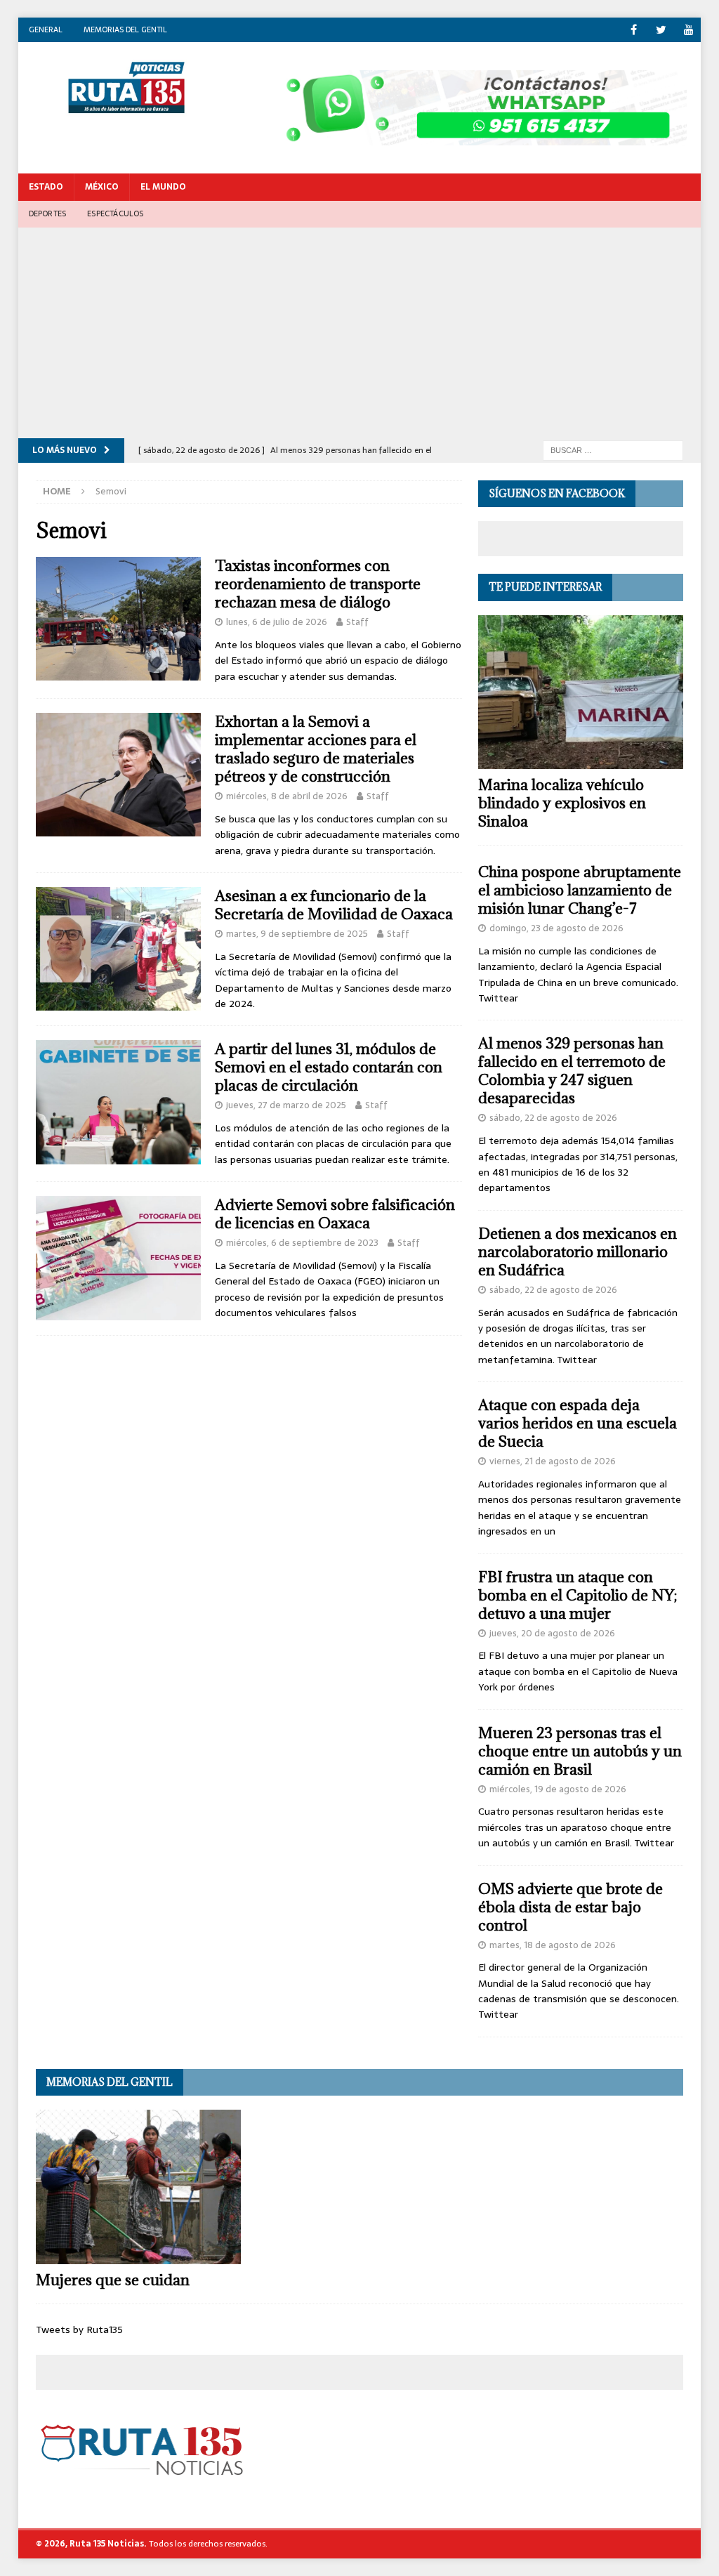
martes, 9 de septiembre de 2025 (297, 934)
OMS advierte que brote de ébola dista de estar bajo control (570, 1907)
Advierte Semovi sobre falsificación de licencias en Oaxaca (335, 1214)
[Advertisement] (360, 333)
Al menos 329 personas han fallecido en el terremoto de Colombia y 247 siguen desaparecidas (572, 1071)
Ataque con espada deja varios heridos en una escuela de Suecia (578, 1423)
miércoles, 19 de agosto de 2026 (558, 1789)
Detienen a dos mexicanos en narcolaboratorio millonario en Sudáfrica (578, 1252)
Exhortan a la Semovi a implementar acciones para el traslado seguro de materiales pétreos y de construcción (316, 749)
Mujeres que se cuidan (113, 2280)
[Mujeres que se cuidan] (138, 2187)
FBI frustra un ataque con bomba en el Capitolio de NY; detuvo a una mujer (578, 1595)
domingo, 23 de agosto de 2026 (556, 928)
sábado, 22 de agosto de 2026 (553, 1118)
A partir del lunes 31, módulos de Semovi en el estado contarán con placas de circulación (329, 1067)
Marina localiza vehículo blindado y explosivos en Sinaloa (562, 803)
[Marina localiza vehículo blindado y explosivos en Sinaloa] (581, 692)
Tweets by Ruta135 (79, 2329)
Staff (357, 622)
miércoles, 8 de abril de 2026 (287, 796)
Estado (46, 187)
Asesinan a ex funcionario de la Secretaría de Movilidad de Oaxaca (334, 905)
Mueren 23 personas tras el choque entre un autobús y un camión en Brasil (580, 1751)
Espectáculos (115, 213)
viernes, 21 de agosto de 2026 (553, 1461)
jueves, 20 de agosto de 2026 (552, 1633)
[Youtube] (688, 30)
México (102, 187)
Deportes (48, 213)
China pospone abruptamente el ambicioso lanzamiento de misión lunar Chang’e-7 (580, 890)
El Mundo (163, 187)
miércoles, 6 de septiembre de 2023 (302, 1243)
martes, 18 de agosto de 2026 (553, 1945)
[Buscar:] (613, 449)
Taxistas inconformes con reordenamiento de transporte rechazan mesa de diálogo (318, 584)
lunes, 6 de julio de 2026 (277, 622)
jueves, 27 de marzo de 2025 (286, 1105)
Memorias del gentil (125, 29)
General (46, 29)
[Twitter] (661, 30)
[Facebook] (634, 30)
